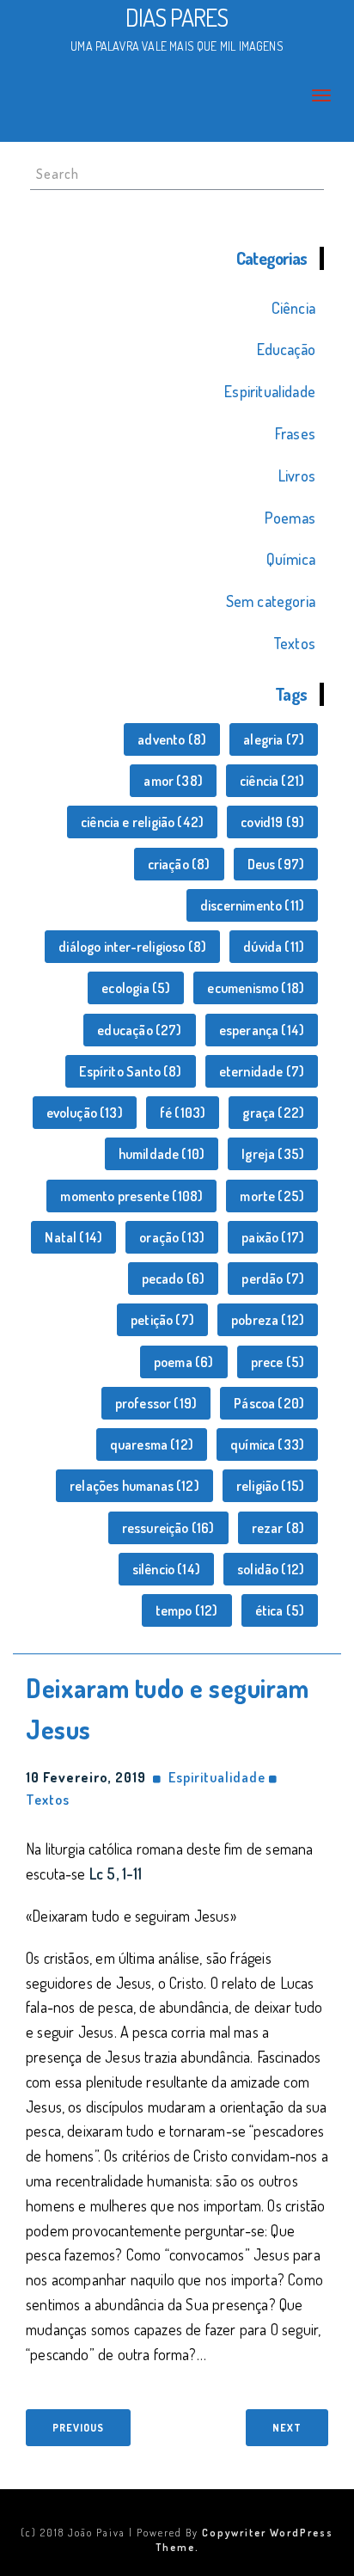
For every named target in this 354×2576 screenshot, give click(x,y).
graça (273, 1113)
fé (183, 1113)
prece (278, 1362)
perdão (273, 1279)
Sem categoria (271, 601)
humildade (162, 1154)
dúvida (274, 947)
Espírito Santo (130, 1071)
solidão (271, 1569)
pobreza (268, 1320)
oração (172, 1237)
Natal (73, 1237)
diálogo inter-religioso (132, 947)
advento (172, 739)
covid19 (272, 822)
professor (156, 1403)
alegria (274, 739)
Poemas (290, 518)
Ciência (293, 308)
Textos (294, 643)
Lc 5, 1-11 (116, 1874)
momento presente (131, 1196)
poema (184, 1362)
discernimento (252, 905)
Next (287, 2428)
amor (173, 781)
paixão (273, 1237)
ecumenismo (256, 988)
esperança (262, 1030)
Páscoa (269, 1403)
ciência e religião (142, 822)
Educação (286, 349)
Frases (295, 433)
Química (291, 559)
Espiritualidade (270, 391)
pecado (174, 1279)
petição (162, 1320)
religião (270, 1486)
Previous (78, 2428)
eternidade (262, 1071)
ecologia (136, 988)
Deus (276, 864)
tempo (187, 1610)
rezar (278, 1528)
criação (179, 864)
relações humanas (134, 1486)
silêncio (166, 1569)
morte (272, 1196)
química (267, 1444)
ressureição (168, 1528)
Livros (297, 475)
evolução (85, 1113)
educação (139, 1030)
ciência (272, 781)
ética (280, 1610)
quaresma (152, 1444)
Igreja (273, 1154)
